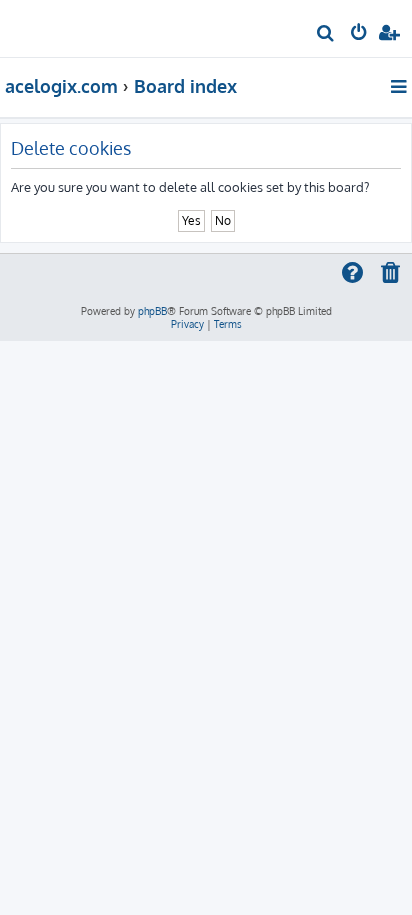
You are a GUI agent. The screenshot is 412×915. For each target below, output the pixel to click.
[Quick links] (400, 86)
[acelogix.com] (48, 26)
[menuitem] (326, 35)
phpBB (152, 311)
